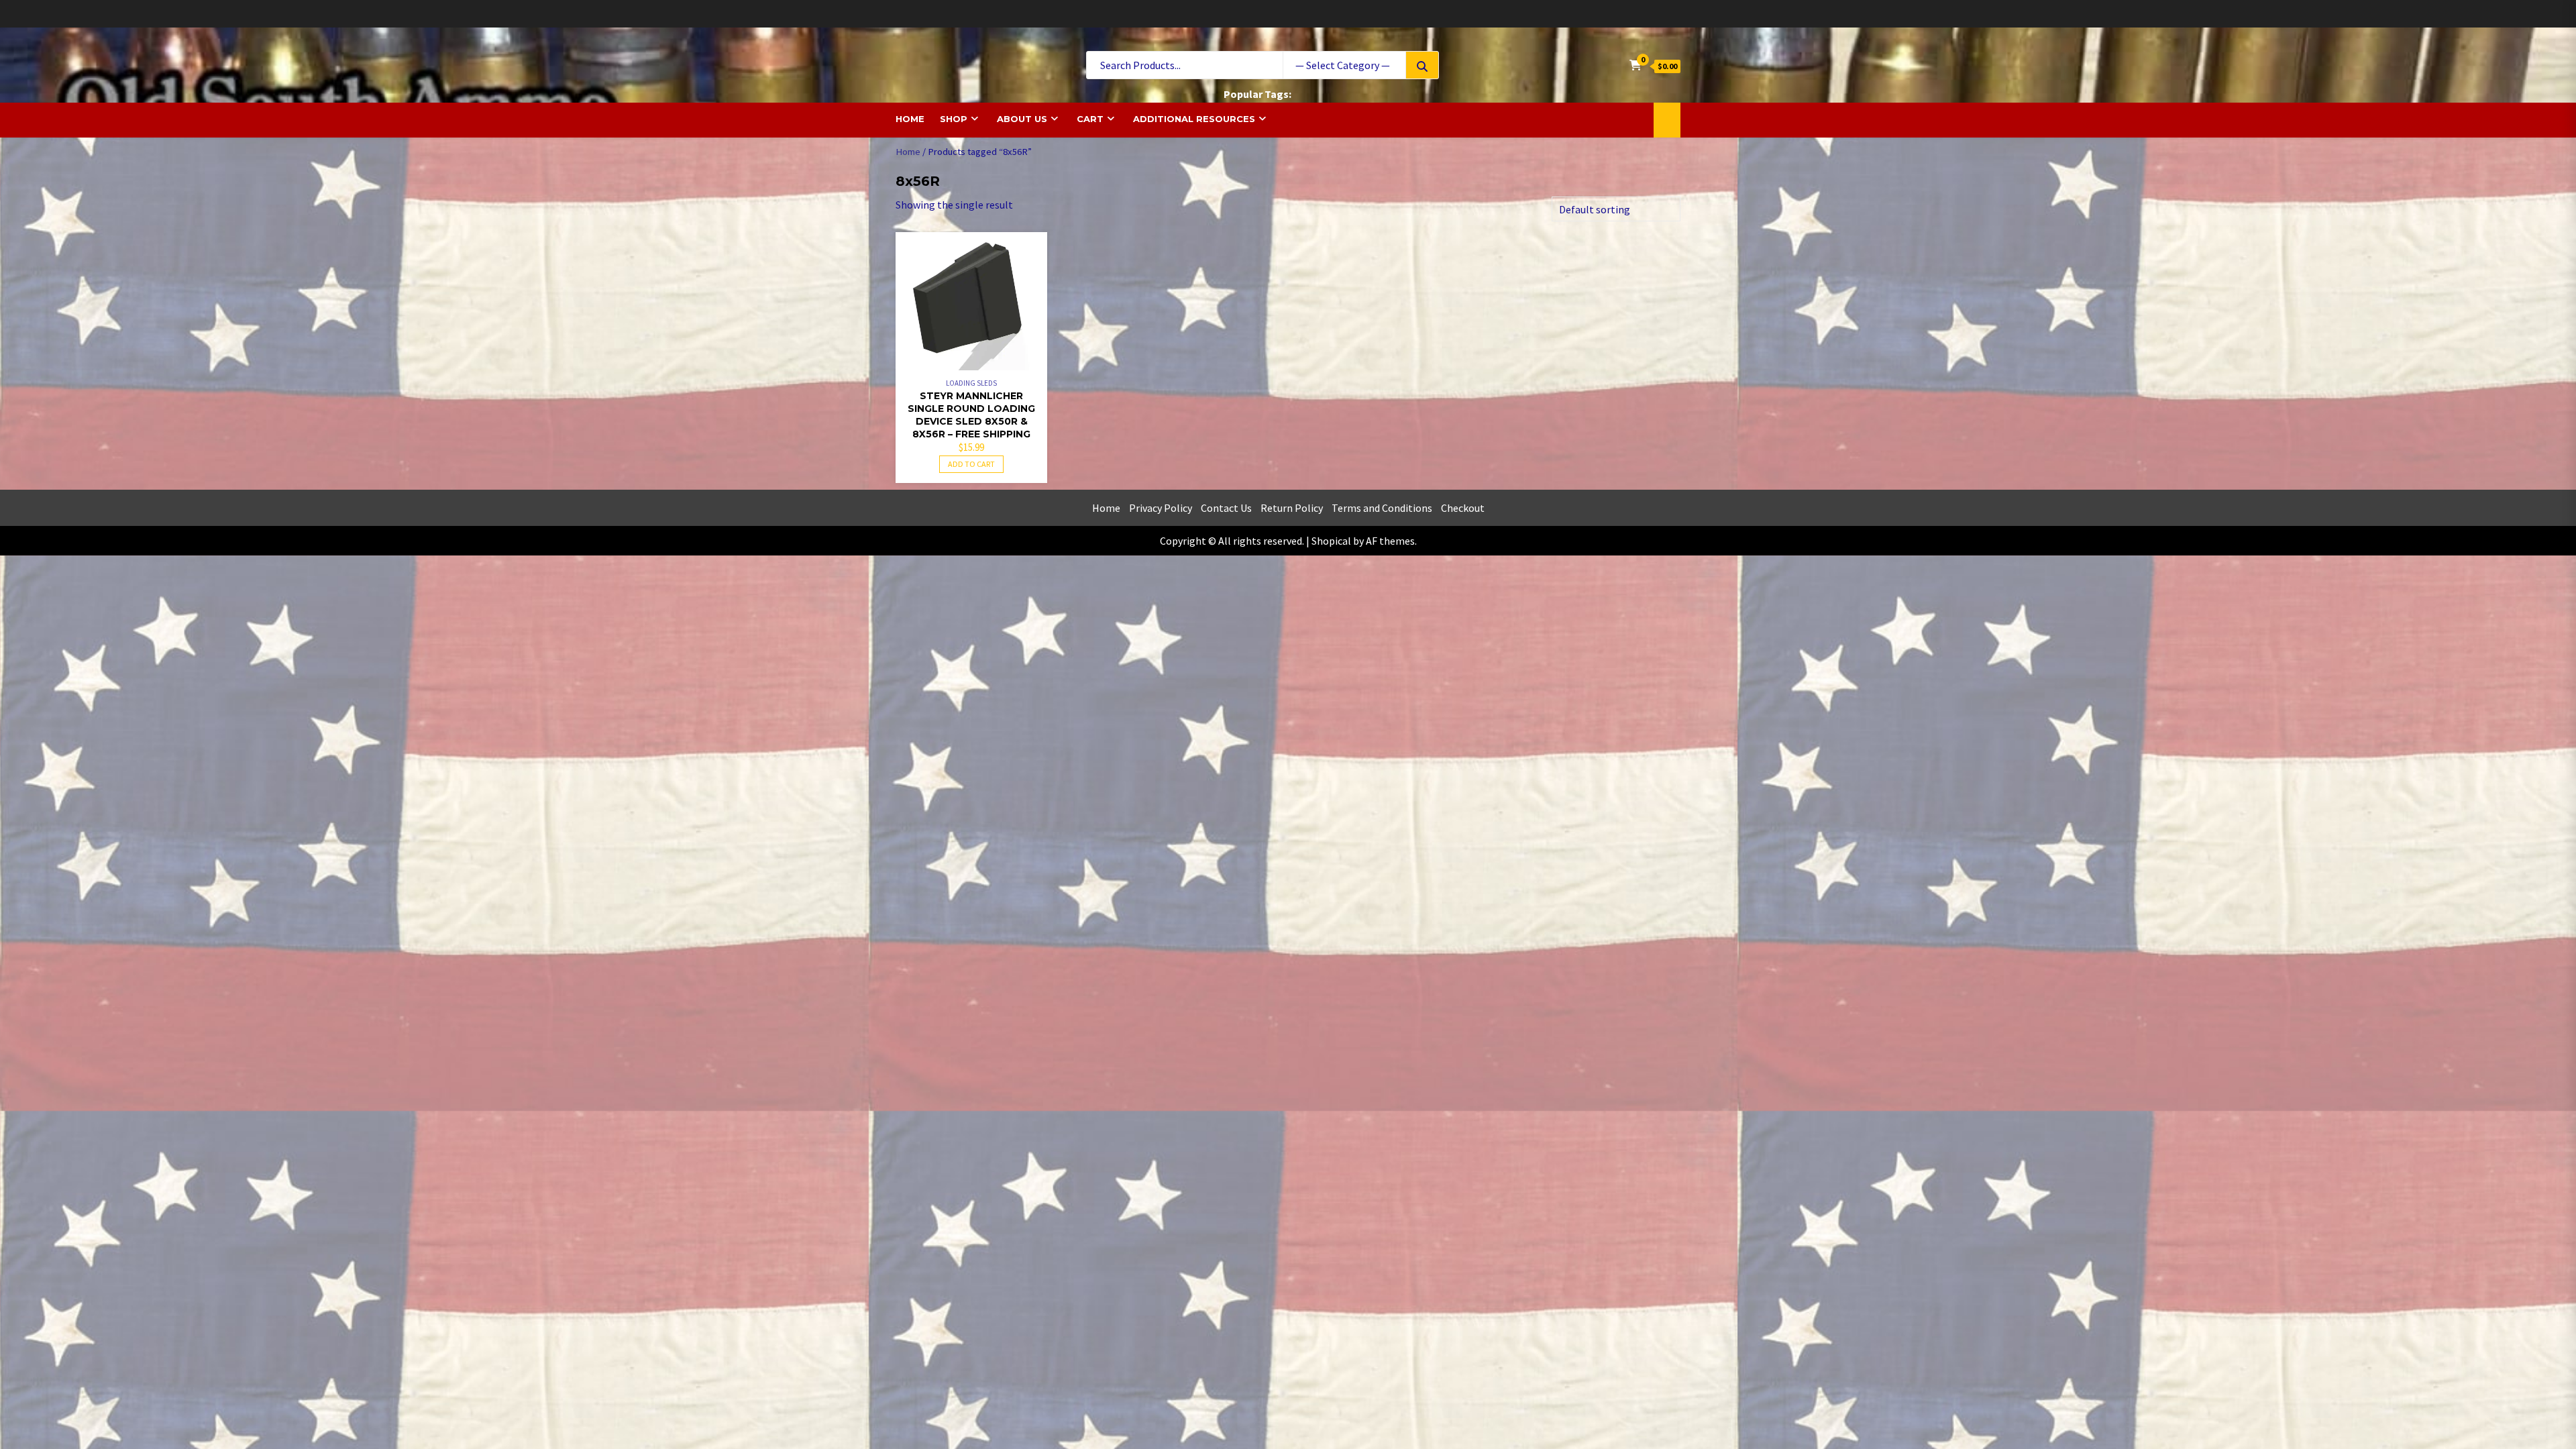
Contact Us (1226, 508)
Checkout (1463, 508)
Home (910, 119)
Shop (954, 119)
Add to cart (971, 464)
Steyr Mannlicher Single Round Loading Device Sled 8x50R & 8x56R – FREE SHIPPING (971, 415)
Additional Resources (1194, 119)
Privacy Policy (1161, 508)
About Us (1022, 119)
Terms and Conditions (1382, 508)
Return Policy (1292, 508)
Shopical (1331, 541)
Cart (1090, 119)
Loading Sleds (971, 383)
